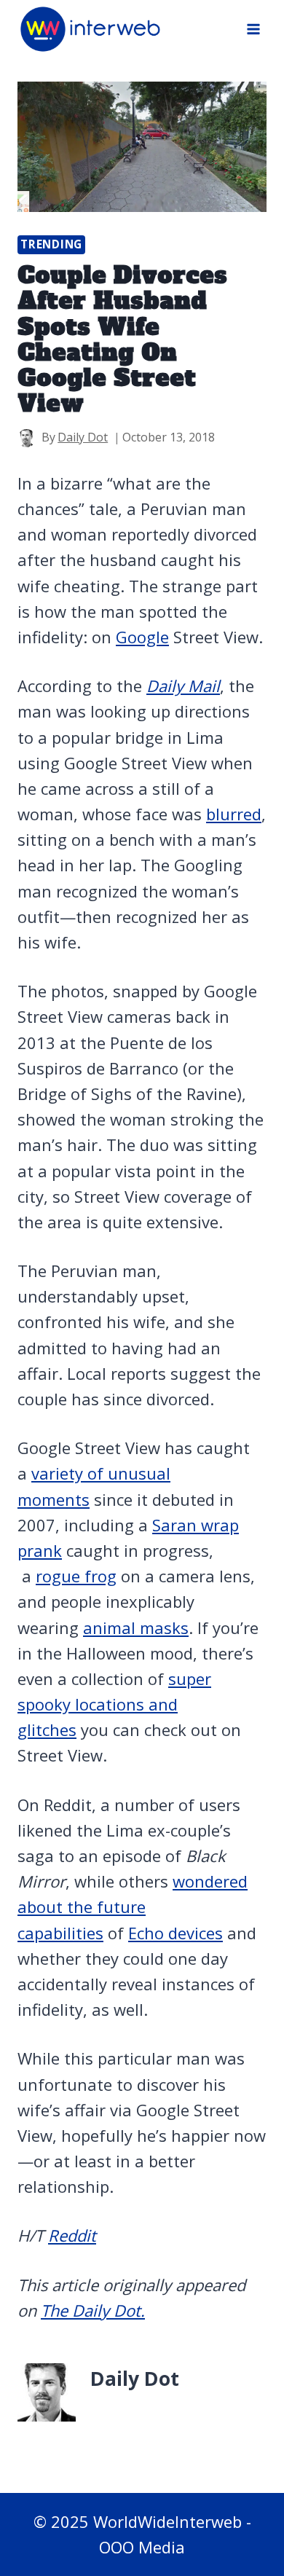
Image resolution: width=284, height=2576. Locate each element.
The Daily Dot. (93, 2310)
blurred (234, 814)
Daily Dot (83, 437)
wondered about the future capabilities (133, 1907)
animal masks (136, 1627)
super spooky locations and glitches (114, 1704)
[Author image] (27, 438)
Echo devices (175, 1933)
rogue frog (76, 1576)
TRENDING (51, 244)
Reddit (72, 2235)
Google (142, 637)
